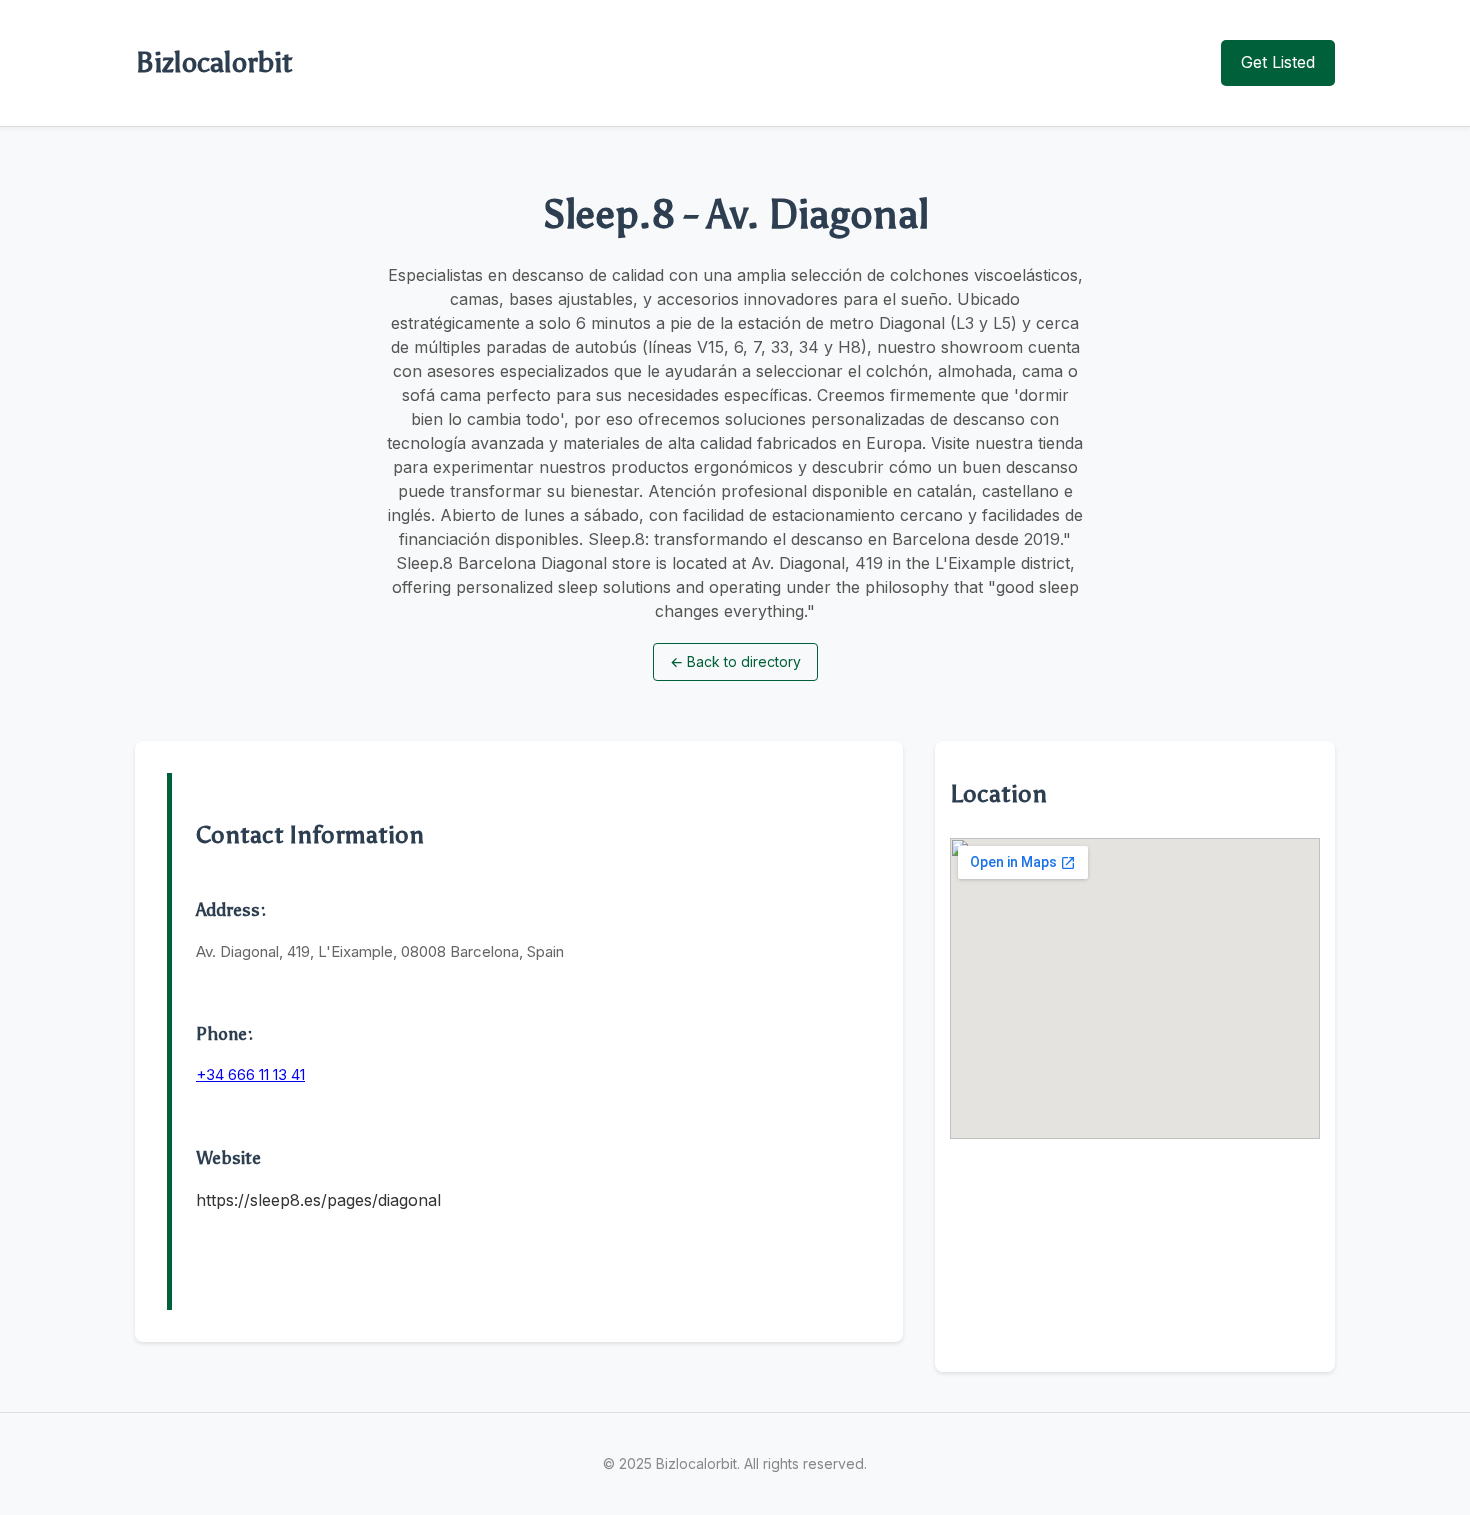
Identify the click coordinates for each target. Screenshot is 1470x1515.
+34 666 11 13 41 (250, 1074)
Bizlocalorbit (214, 62)
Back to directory (735, 661)
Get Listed (1278, 62)
